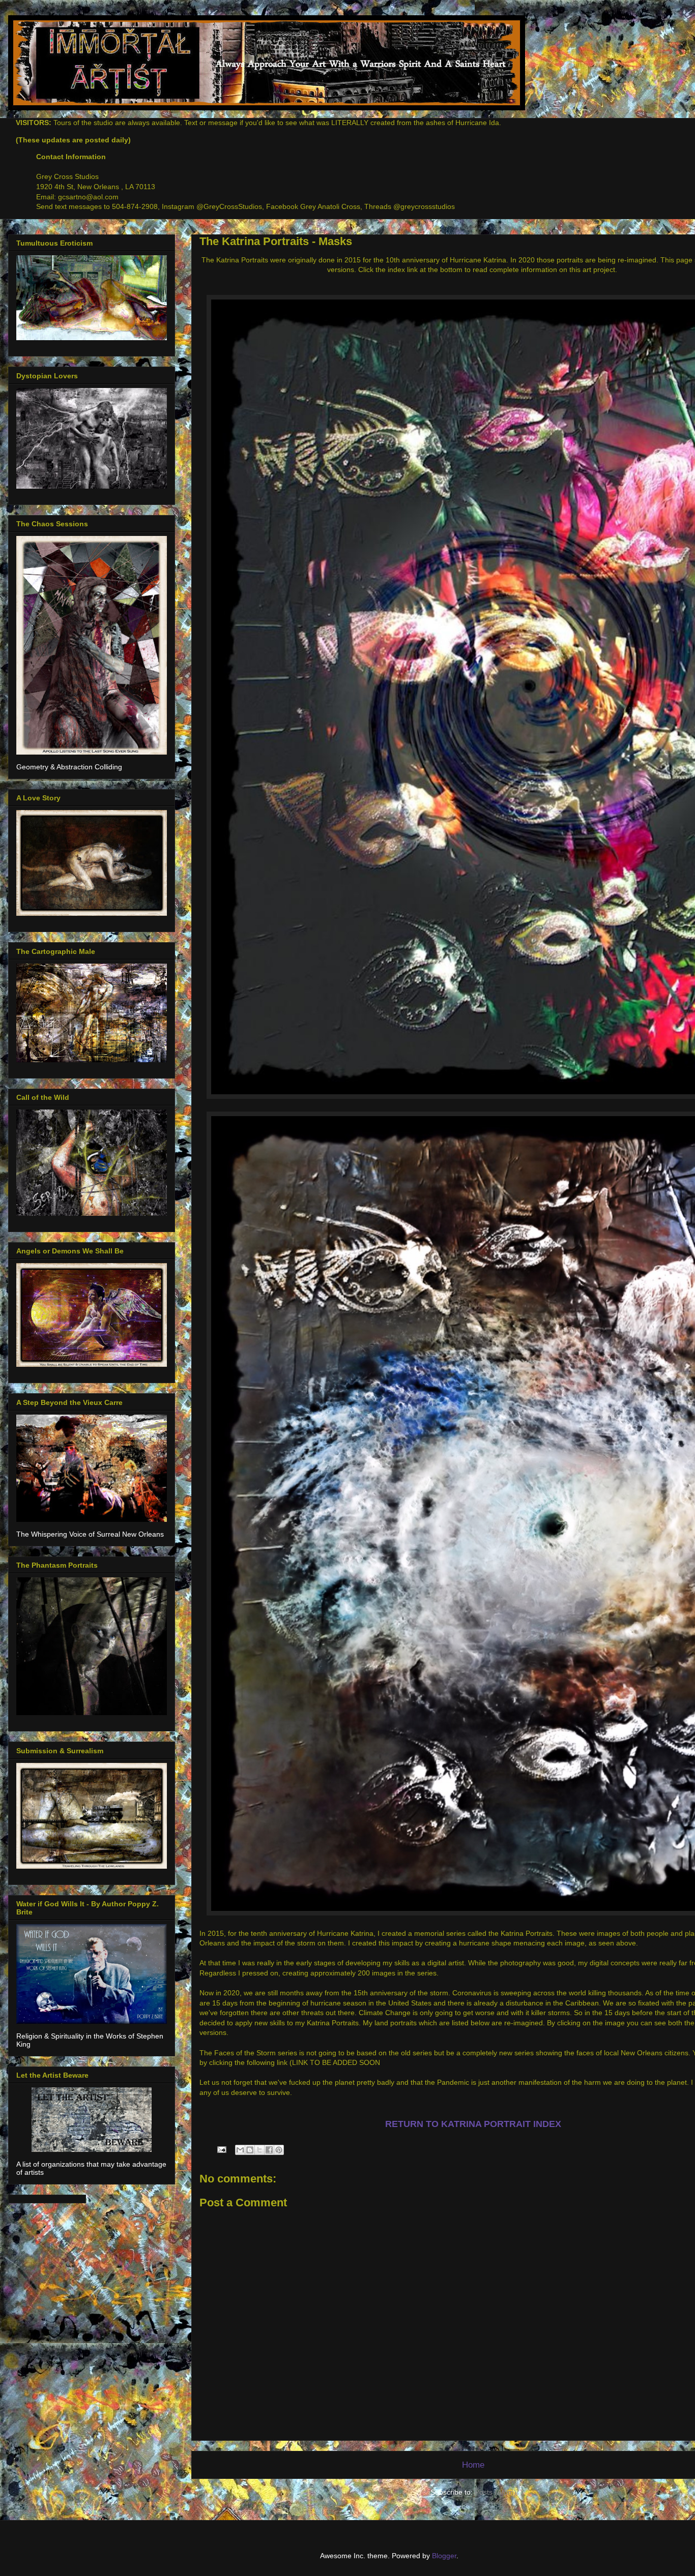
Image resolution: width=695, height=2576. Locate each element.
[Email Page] (221, 2149)
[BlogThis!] (250, 2150)
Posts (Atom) (496, 2492)
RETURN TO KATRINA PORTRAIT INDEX (473, 2124)
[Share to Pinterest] (279, 2150)
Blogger (444, 2556)
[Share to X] (259, 2150)
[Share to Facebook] (269, 2150)
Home (473, 2465)
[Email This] (240, 2150)
